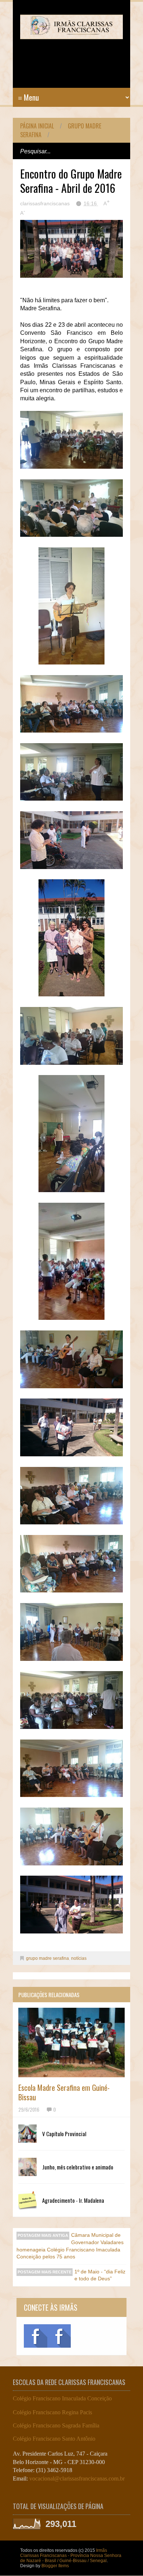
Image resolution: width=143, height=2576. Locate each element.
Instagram (59, 2336)
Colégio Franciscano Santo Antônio (54, 2439)
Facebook (36, 2336)
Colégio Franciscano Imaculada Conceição (62, 2398)
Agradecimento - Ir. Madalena (73, 2200)
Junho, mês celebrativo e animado (78, 2167)
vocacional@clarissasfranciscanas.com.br (77, 2478)
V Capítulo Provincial (64, 2134)
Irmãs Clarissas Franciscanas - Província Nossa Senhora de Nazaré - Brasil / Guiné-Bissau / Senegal (71, 2556)
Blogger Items (55, 2566)
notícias (79, 1958)
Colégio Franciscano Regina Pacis (52, 2412)
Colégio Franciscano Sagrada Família (56, 2425)
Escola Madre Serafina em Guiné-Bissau (64, 2092)
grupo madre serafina (47, 1958)
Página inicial (37, 126)
